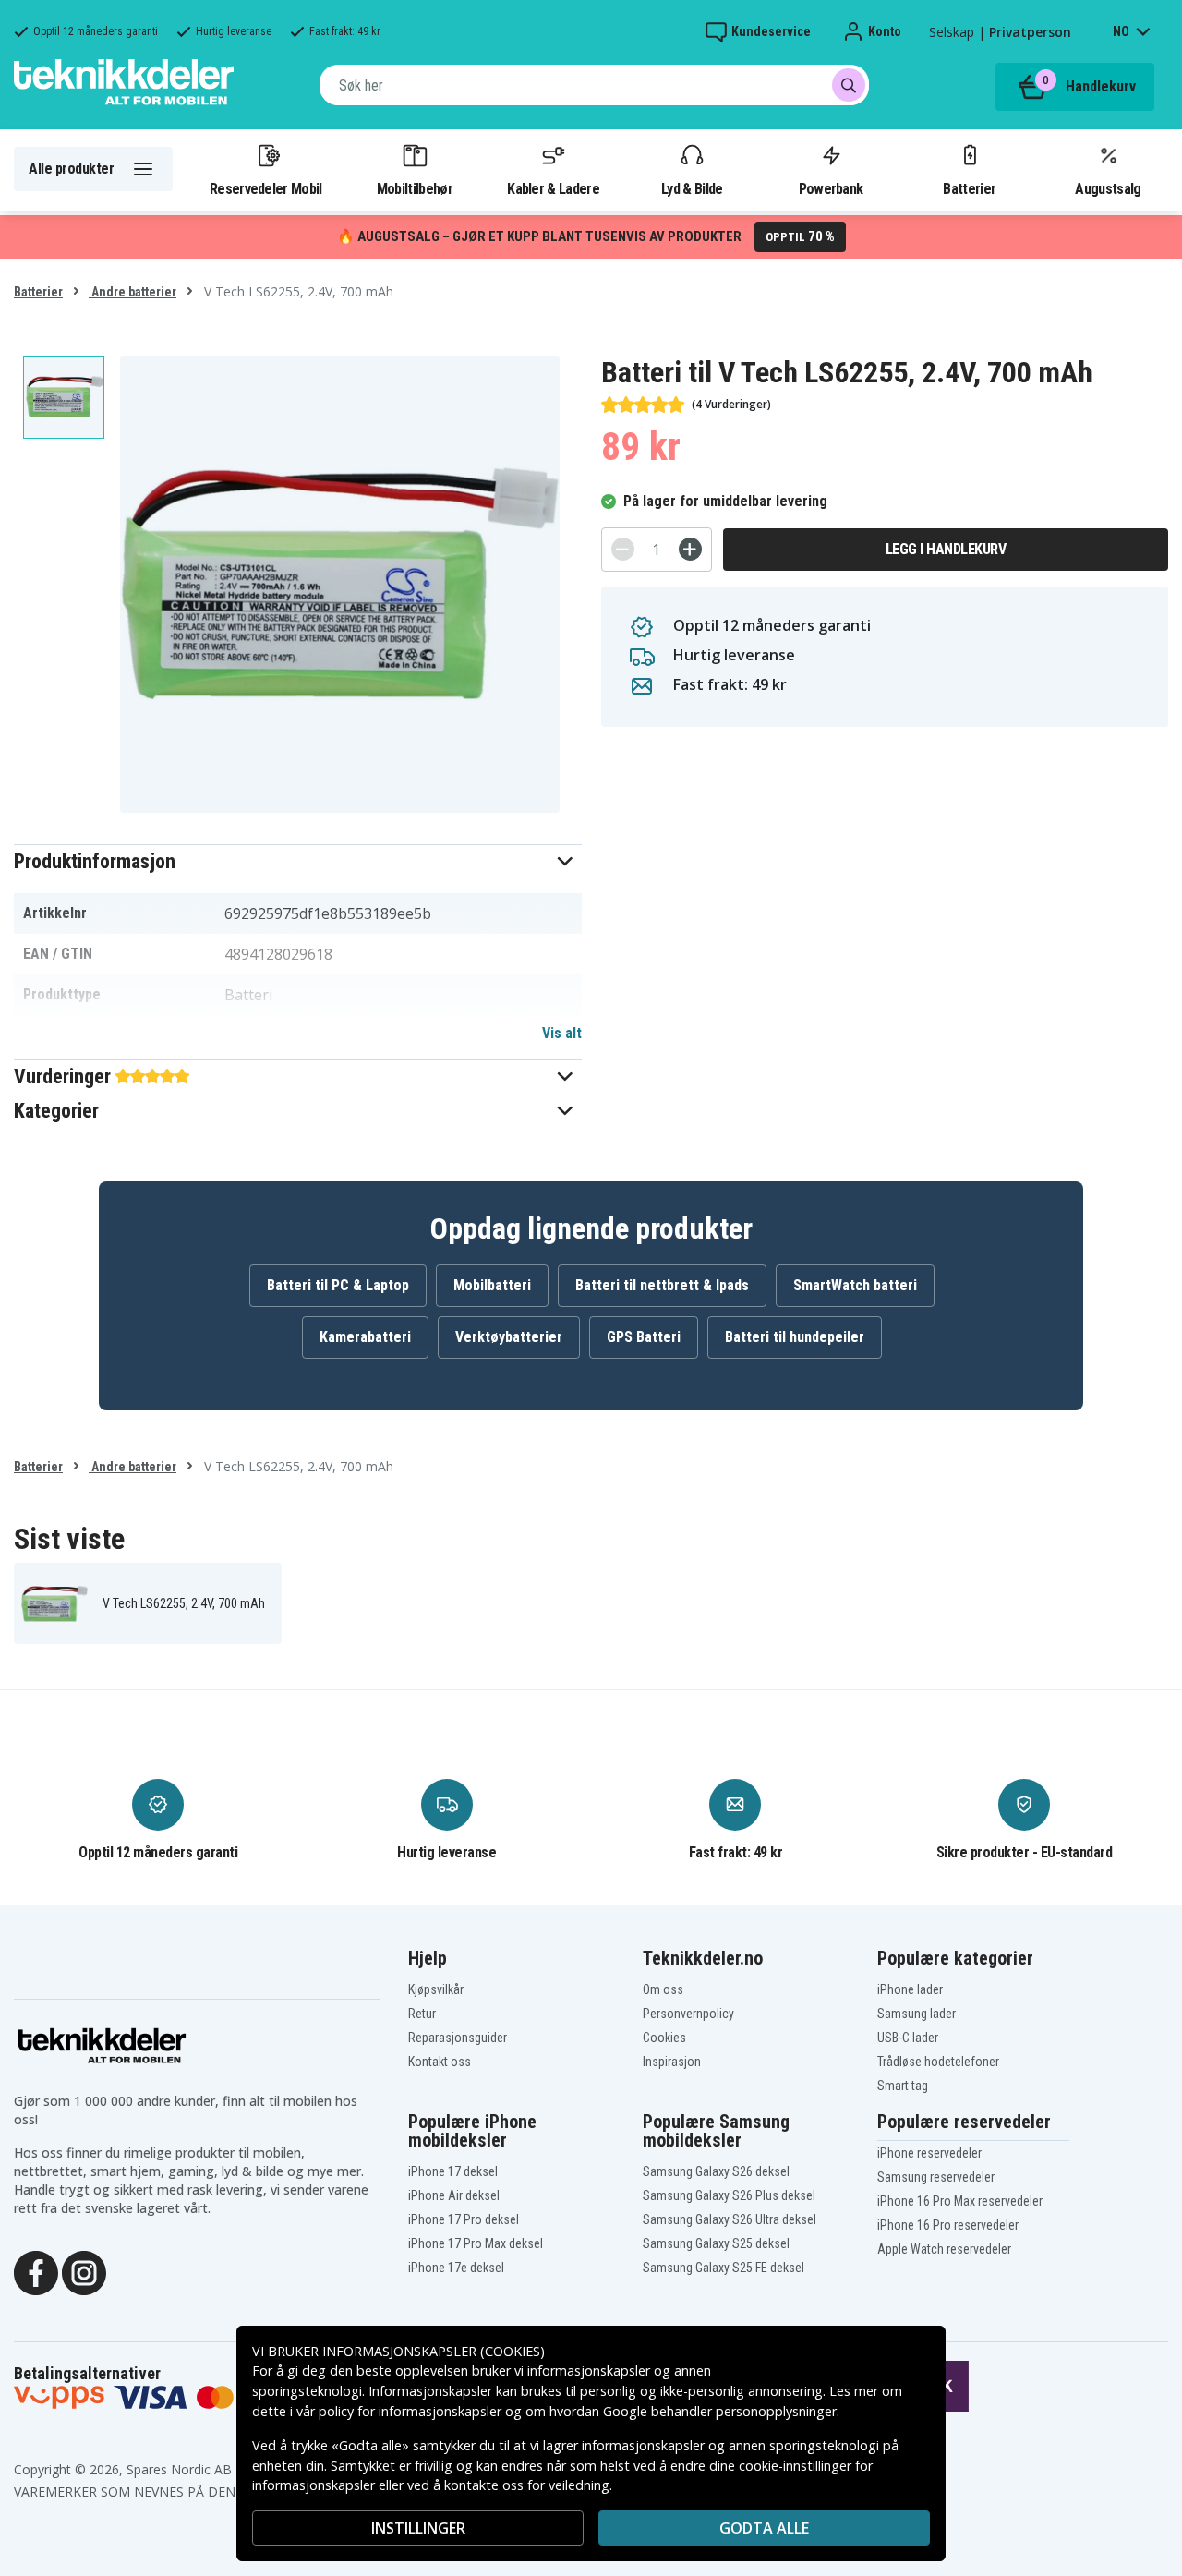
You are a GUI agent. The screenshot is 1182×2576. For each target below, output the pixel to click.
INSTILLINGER (418, 2528)
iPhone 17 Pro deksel (464, 2219)
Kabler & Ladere (553, 188)
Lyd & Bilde (692, 188)
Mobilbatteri (492, 1285)
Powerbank (831, 188)
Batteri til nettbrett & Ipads (662, 1285)
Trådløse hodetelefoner (938, 2062)
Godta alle (764, 2528)
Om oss (663, 1989)
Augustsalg (1108, 188)
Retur (422, 2014)
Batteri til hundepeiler (795, 1337)
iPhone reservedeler (929, 2153)
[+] (690, 549)
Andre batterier (133, 292)
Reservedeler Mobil (266, 188)
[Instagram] (84, 2271)
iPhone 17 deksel (453, 2171)
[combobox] (594, 85)
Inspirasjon (672, 2062)
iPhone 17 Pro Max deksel (476, 2243)
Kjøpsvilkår (436, 1989)
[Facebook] (36, 2271)
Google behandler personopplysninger (720, 2411)
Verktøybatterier (509, 1337)
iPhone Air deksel (454, 2195)
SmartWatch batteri (855, 1285)
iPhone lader (910, 1989)
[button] (298, 861)
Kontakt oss (440, 2062)
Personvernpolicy (688, 2014)
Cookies (664, 2038)
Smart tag (903, 2086)
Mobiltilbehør (415, 188)
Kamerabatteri (365, 1337)
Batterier (969, 188)
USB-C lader (908, 2038)
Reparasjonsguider (458, 2038)
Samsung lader (917, 2014)
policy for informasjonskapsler (410, 2411)
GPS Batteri (644, 1337)
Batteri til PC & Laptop (338, 1285)
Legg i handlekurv (946, 549)
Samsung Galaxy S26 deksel (716, 2171)
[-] (623, 549)
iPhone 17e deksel (456, 2268)
